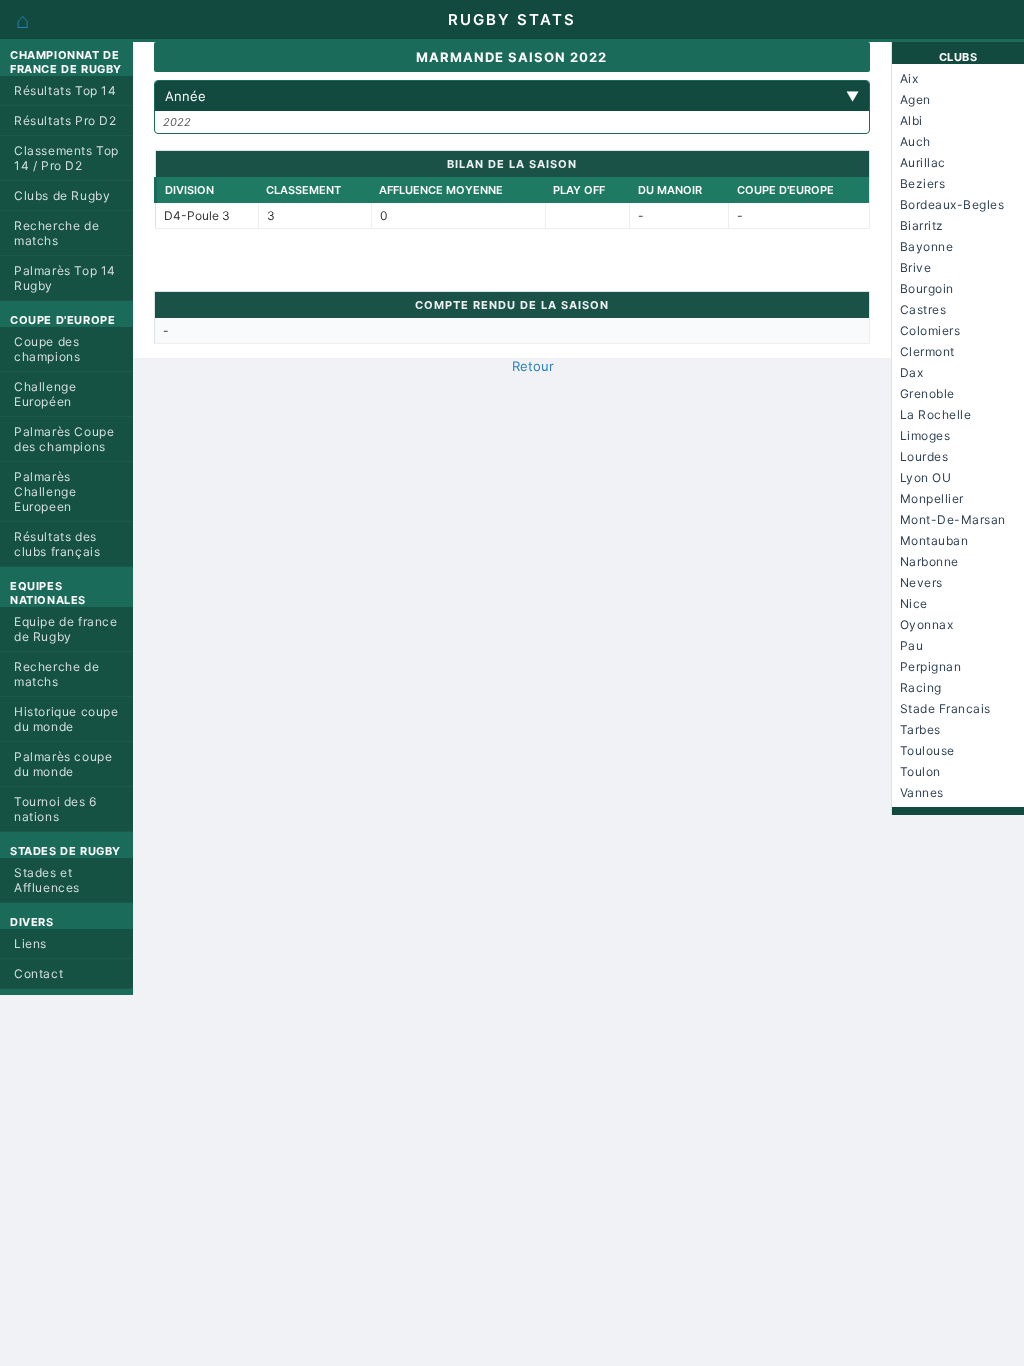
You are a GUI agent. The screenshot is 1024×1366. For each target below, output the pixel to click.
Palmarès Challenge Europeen (45, 491)
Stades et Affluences (47, 880)
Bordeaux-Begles (952, 204)
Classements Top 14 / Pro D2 (66, 158)
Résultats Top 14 (65, 90)
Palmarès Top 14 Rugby (65, 278)
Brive (916, 267)
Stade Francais (945, 708)
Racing (921, 687)
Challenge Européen (45, 394)
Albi (911, 120)
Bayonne (927, 246)
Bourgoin (927, 288)
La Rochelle (936, 414)
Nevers (921, 582)
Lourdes (924, 456)
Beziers (923, 183)
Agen (915, 99)
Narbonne (929, 561)
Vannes (922, 792)
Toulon (920, 771)
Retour (533, 366)
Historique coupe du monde (66, 719)
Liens (30, 943)
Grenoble (927, 393)
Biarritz (922, 225)
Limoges (925, 435)
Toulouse (927, 750)
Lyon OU (926, 477)
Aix (909, 78)
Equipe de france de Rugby (66, 629)
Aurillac (923, 162)
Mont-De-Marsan (953, 519)
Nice (914, 603)
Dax (912, 372)
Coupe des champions (47, 349)
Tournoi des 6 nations (55, 809)
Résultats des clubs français (57, 544)
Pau (912, 645)
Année (512, 96)
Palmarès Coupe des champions (64, 439)
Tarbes (920, 729)
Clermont (927, 351)
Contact (38, 973)
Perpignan (931, 666)
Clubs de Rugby (62, 195)
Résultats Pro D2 (65, 120)
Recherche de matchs (56, 233)
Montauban (934, 540)
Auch (915, 141)
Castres (923, 309)
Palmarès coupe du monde (63, 764)
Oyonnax (927, 624)
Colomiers (930, 330)
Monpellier (932, 498)
